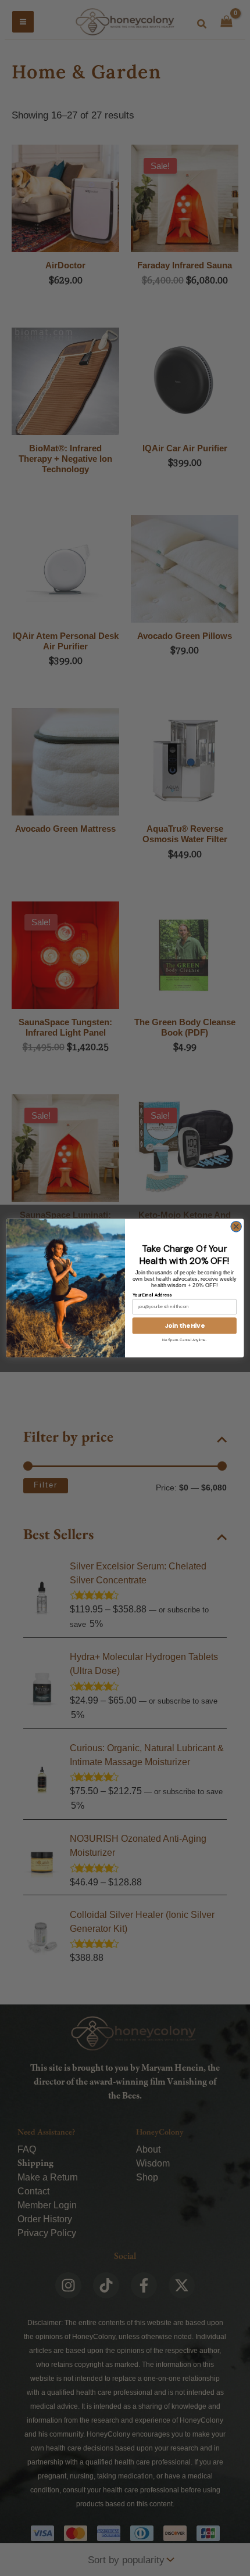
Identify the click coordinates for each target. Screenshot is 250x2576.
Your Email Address (152, 1294)
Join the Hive (185, 1326)
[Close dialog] (236, 1226)
